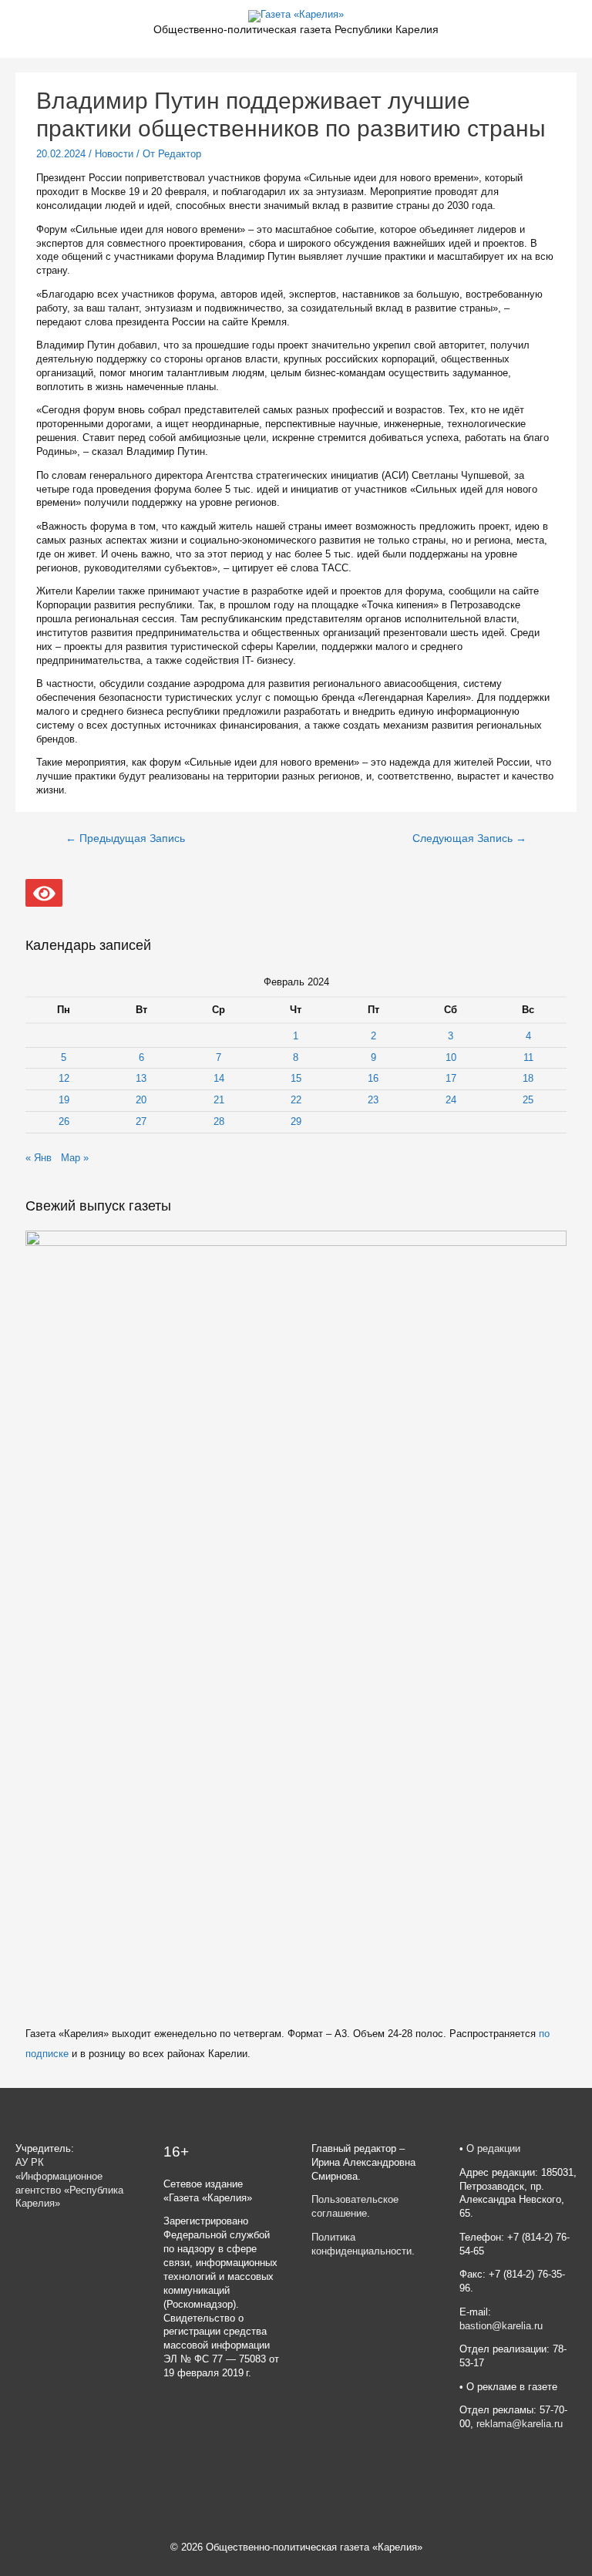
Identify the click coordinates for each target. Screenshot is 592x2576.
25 (528, 1100)
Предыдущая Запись (125, 838)
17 (451, 1078)
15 (296, 1078)
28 (219, 1121)
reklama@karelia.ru (520, 2424)
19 (64, 1100)
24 (451, 1100)
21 (219, 1100)
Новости (114, 154)
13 (141, 1078)
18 (528, 1078)
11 (528, 1057)
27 (141, 1121)
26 (64, 1121)
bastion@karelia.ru (501, 2326)
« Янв (39, 1158)
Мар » (75, 1158)
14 (219, 1078)
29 (296, 1121)
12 (64, 1078)
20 (141, 1100)
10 (451, 1057)
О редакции (493, 2148)
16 (373, 1078)
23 (373, 1100)
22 (296, 1100)
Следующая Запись (469, 838)
